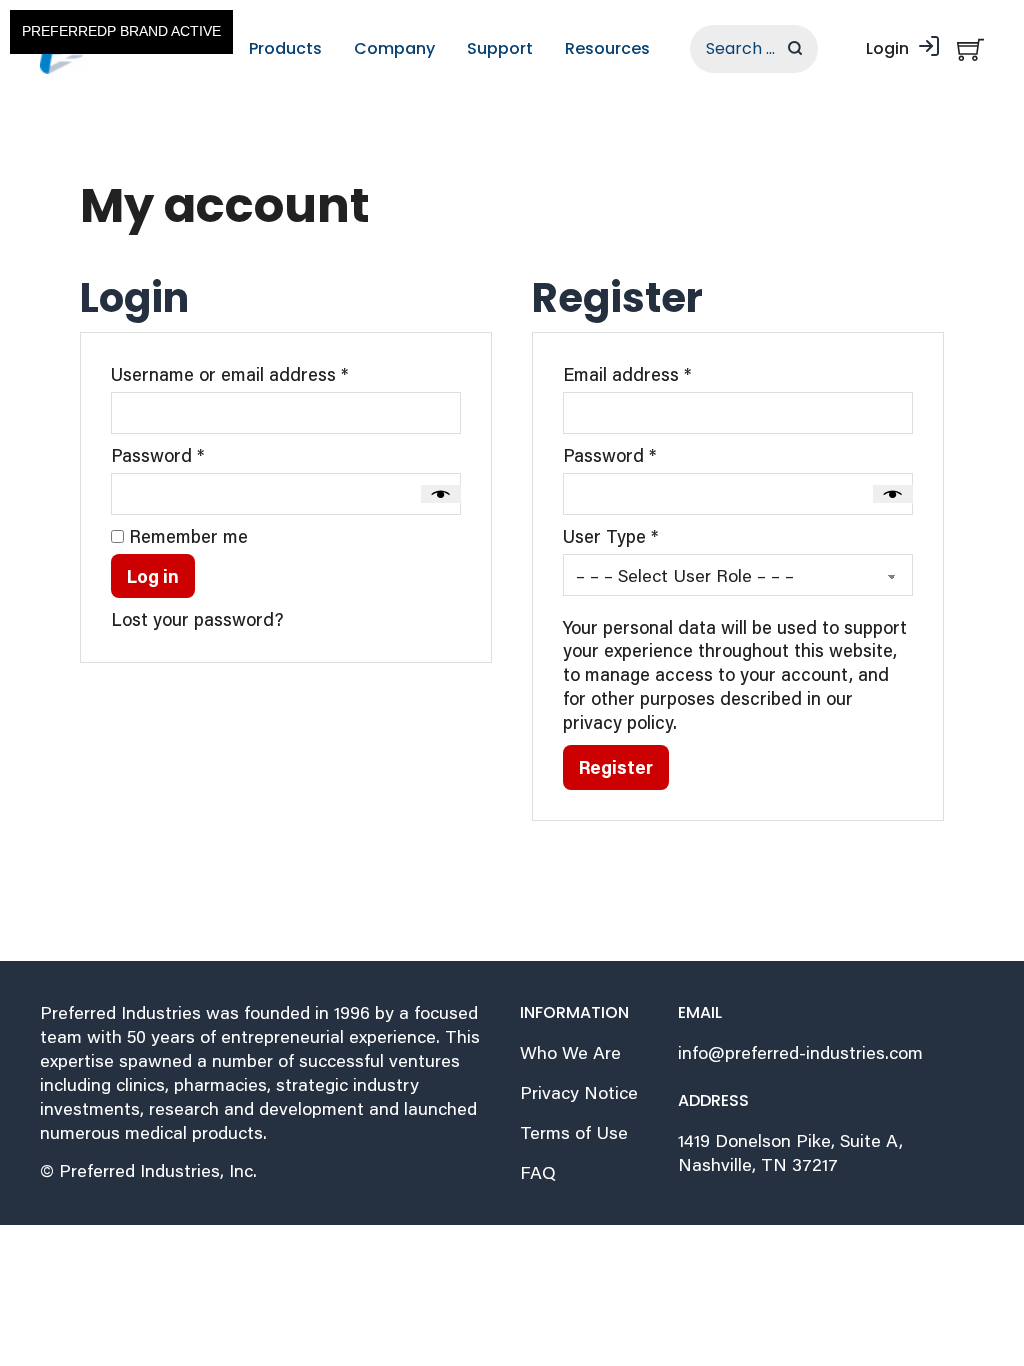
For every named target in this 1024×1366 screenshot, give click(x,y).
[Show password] (441, 494)
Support (500, 48)
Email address (664, 374)
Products (285, 48)
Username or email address (266, 374)
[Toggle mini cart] (970, 49)
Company (394, 48)
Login (887, 48)
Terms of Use (574, 1132)
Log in (153, 576)
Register (616, 767)
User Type (610, 536)
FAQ (538, 1172)
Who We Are (570, 1052)
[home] (65, 49)
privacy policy (618, 722)
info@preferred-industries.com (800, 1052)
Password (194, 455)
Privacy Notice (579, 1092)
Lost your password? (197, 619)
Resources (607, 48)
